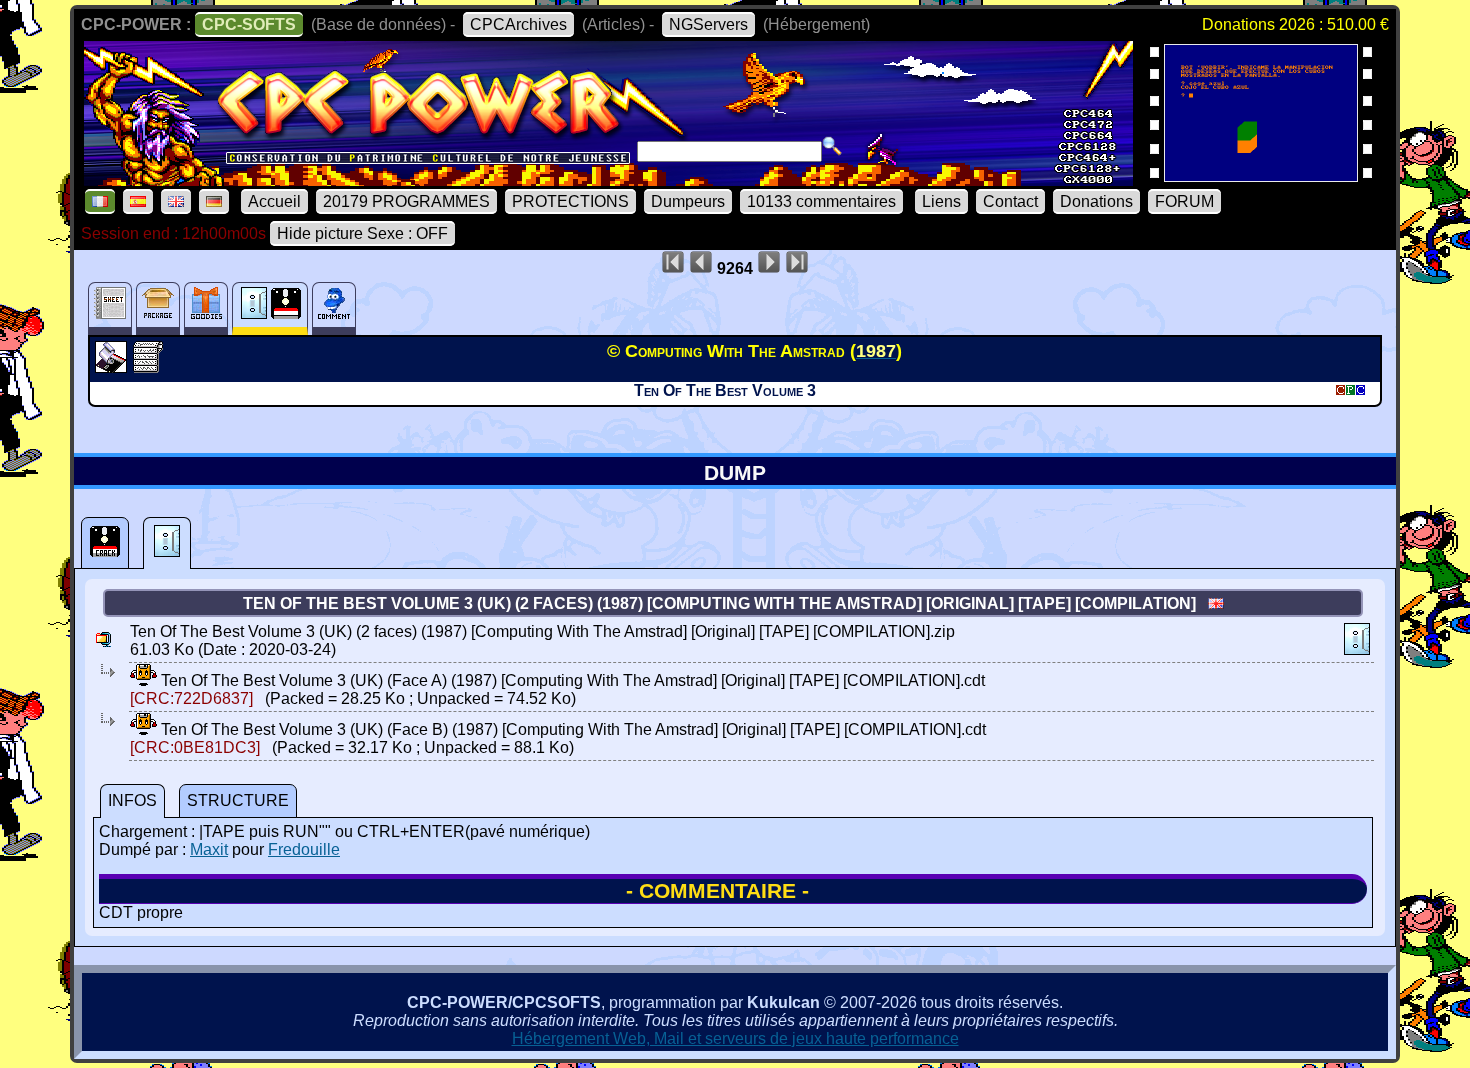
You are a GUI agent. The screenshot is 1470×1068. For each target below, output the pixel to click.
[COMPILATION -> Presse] (113, 367)
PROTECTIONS (570, 201)
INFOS (132, 800)
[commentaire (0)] (334, 308)
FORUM (1184, 201)
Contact (1010, 201)
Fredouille (304, 849)
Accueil (274, 201)
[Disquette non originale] (105, 543)
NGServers (708, 24)
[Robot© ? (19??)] (1261, 175)
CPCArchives (518, 24)
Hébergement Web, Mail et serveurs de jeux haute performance (735, 1038)
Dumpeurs (688, 201)
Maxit (209, 849)
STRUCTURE (238, 800)
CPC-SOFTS (249, 24)
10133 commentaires (821, 201)
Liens (941, 201)
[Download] (143, 680)
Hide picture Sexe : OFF (362, 233)
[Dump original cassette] (167, 543)
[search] (832, 146)
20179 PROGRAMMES (406, 201)
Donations (1096, 201)
